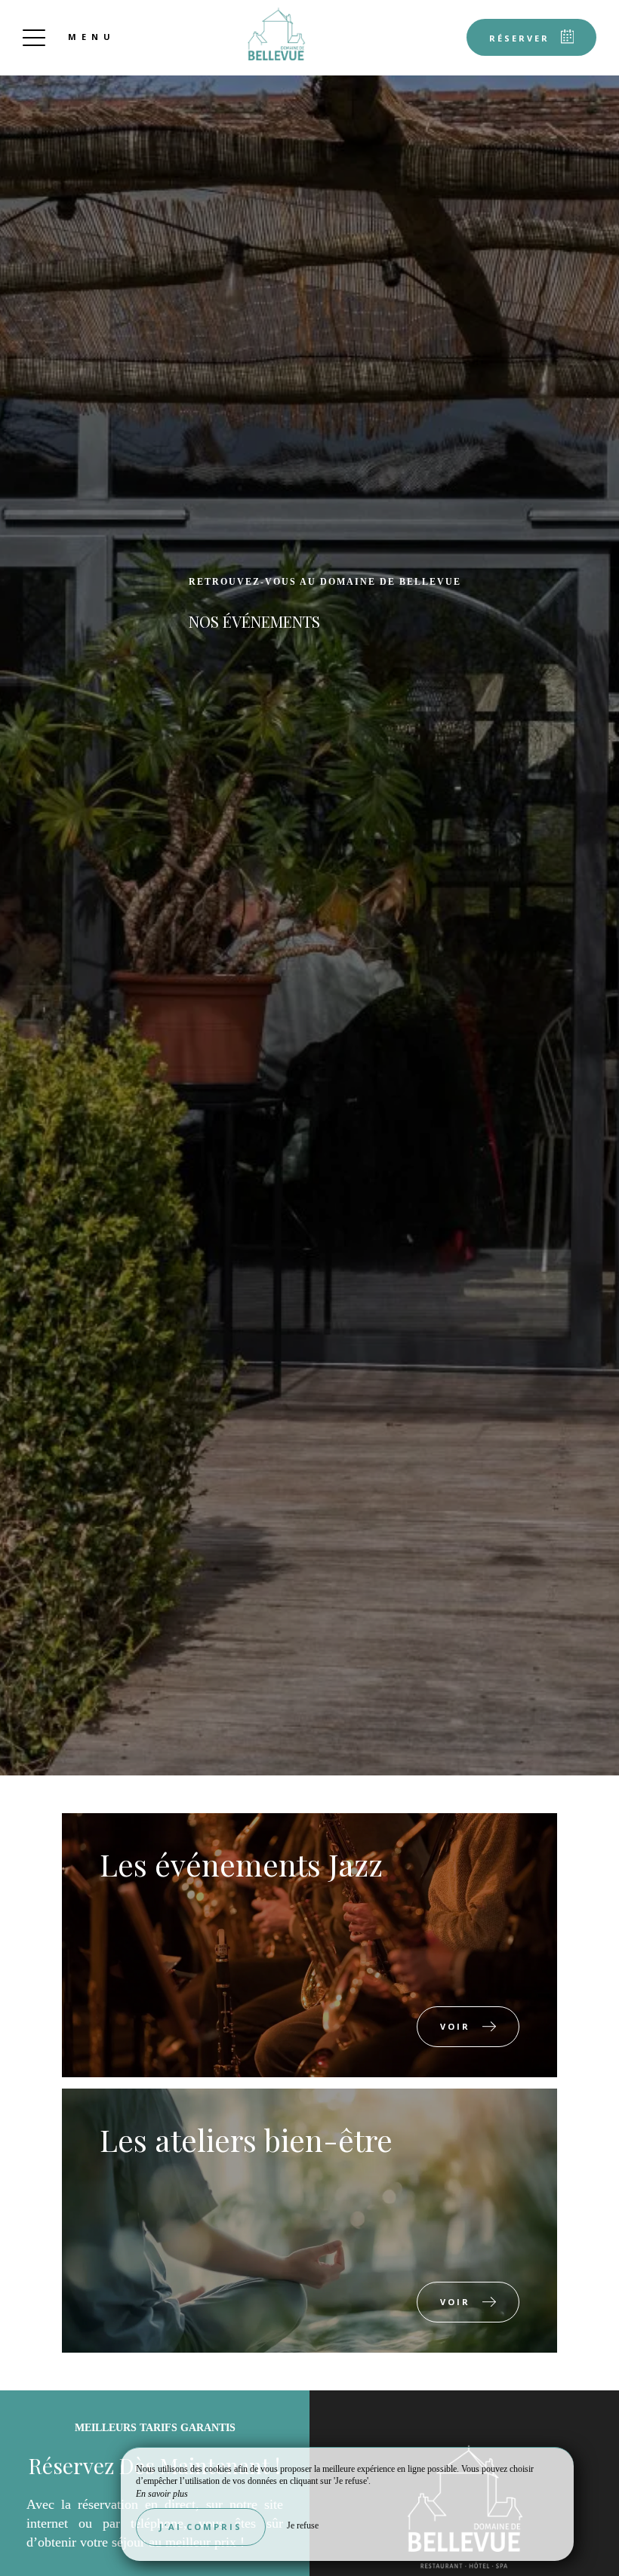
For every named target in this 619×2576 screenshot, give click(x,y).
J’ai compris (201, 2527)
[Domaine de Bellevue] (276, 34)
